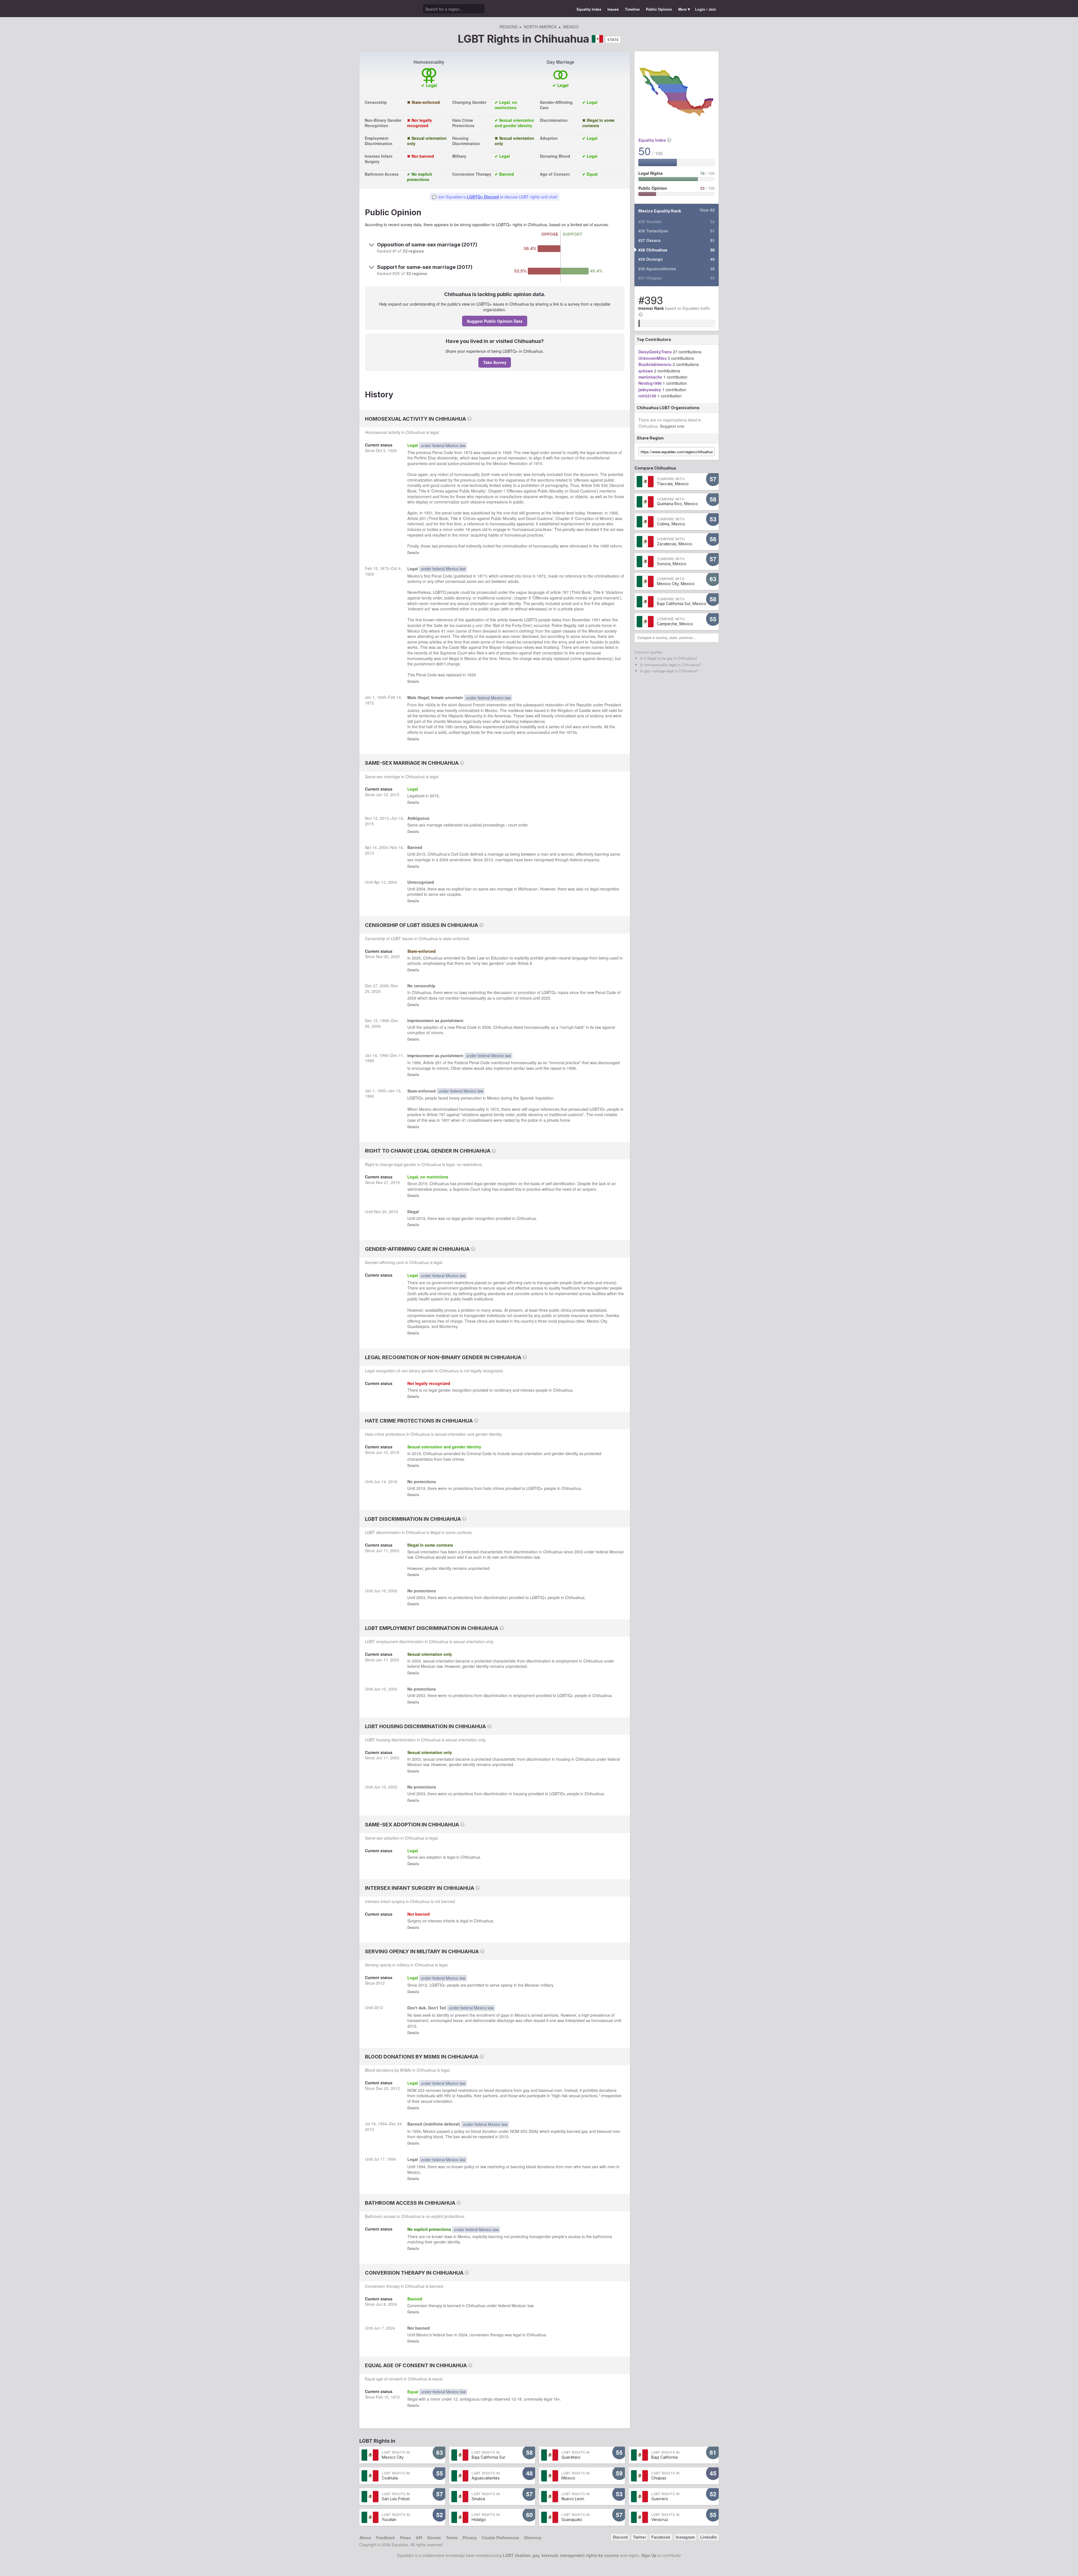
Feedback (386, 2538)
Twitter (640, 2537)
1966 (613, 513)
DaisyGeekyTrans (655, 352)
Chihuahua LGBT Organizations (668, 408)
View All (707, 210)
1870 (570, 732)
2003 (395, 1551)
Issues (613, 9)
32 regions (413, 251)
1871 (482, 576)
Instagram (685, 2537)
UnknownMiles (653, 358)
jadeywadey (650, 390)
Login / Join (706, 9)
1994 (382, 2124)
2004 (383, 847)
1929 (392, 450)
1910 (538, 463)
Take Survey (495, 362)
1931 (428, 513)
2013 (384, 818)
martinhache (650, 377)
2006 (384, 986)
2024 (392, 2304)
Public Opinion (659, 9)
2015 (395, 794)
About (365, 2538)
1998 (384, 1020)
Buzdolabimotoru (655, 364)
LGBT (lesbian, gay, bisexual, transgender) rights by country (561, 2555)
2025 (395, 956)
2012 (380, 1983)
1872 (468, 452)
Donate (434, 2538)
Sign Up (649, 2555)
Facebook (661, 2537)
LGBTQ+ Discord (483, 197)
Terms (452, 2538)
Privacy (470, 2538)
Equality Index (589, 9)
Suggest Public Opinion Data (495, 321)
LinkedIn (709, 2537)
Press (405, 2538)
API (419, 2538)
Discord (620, 2537)
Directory (533, 2538)
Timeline (632, 9)
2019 (395, 1182)
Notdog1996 (650, 383)
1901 (596, 620)
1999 (604, 546)
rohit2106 (647, 396)
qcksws (646, 371)
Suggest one (672, 426)
